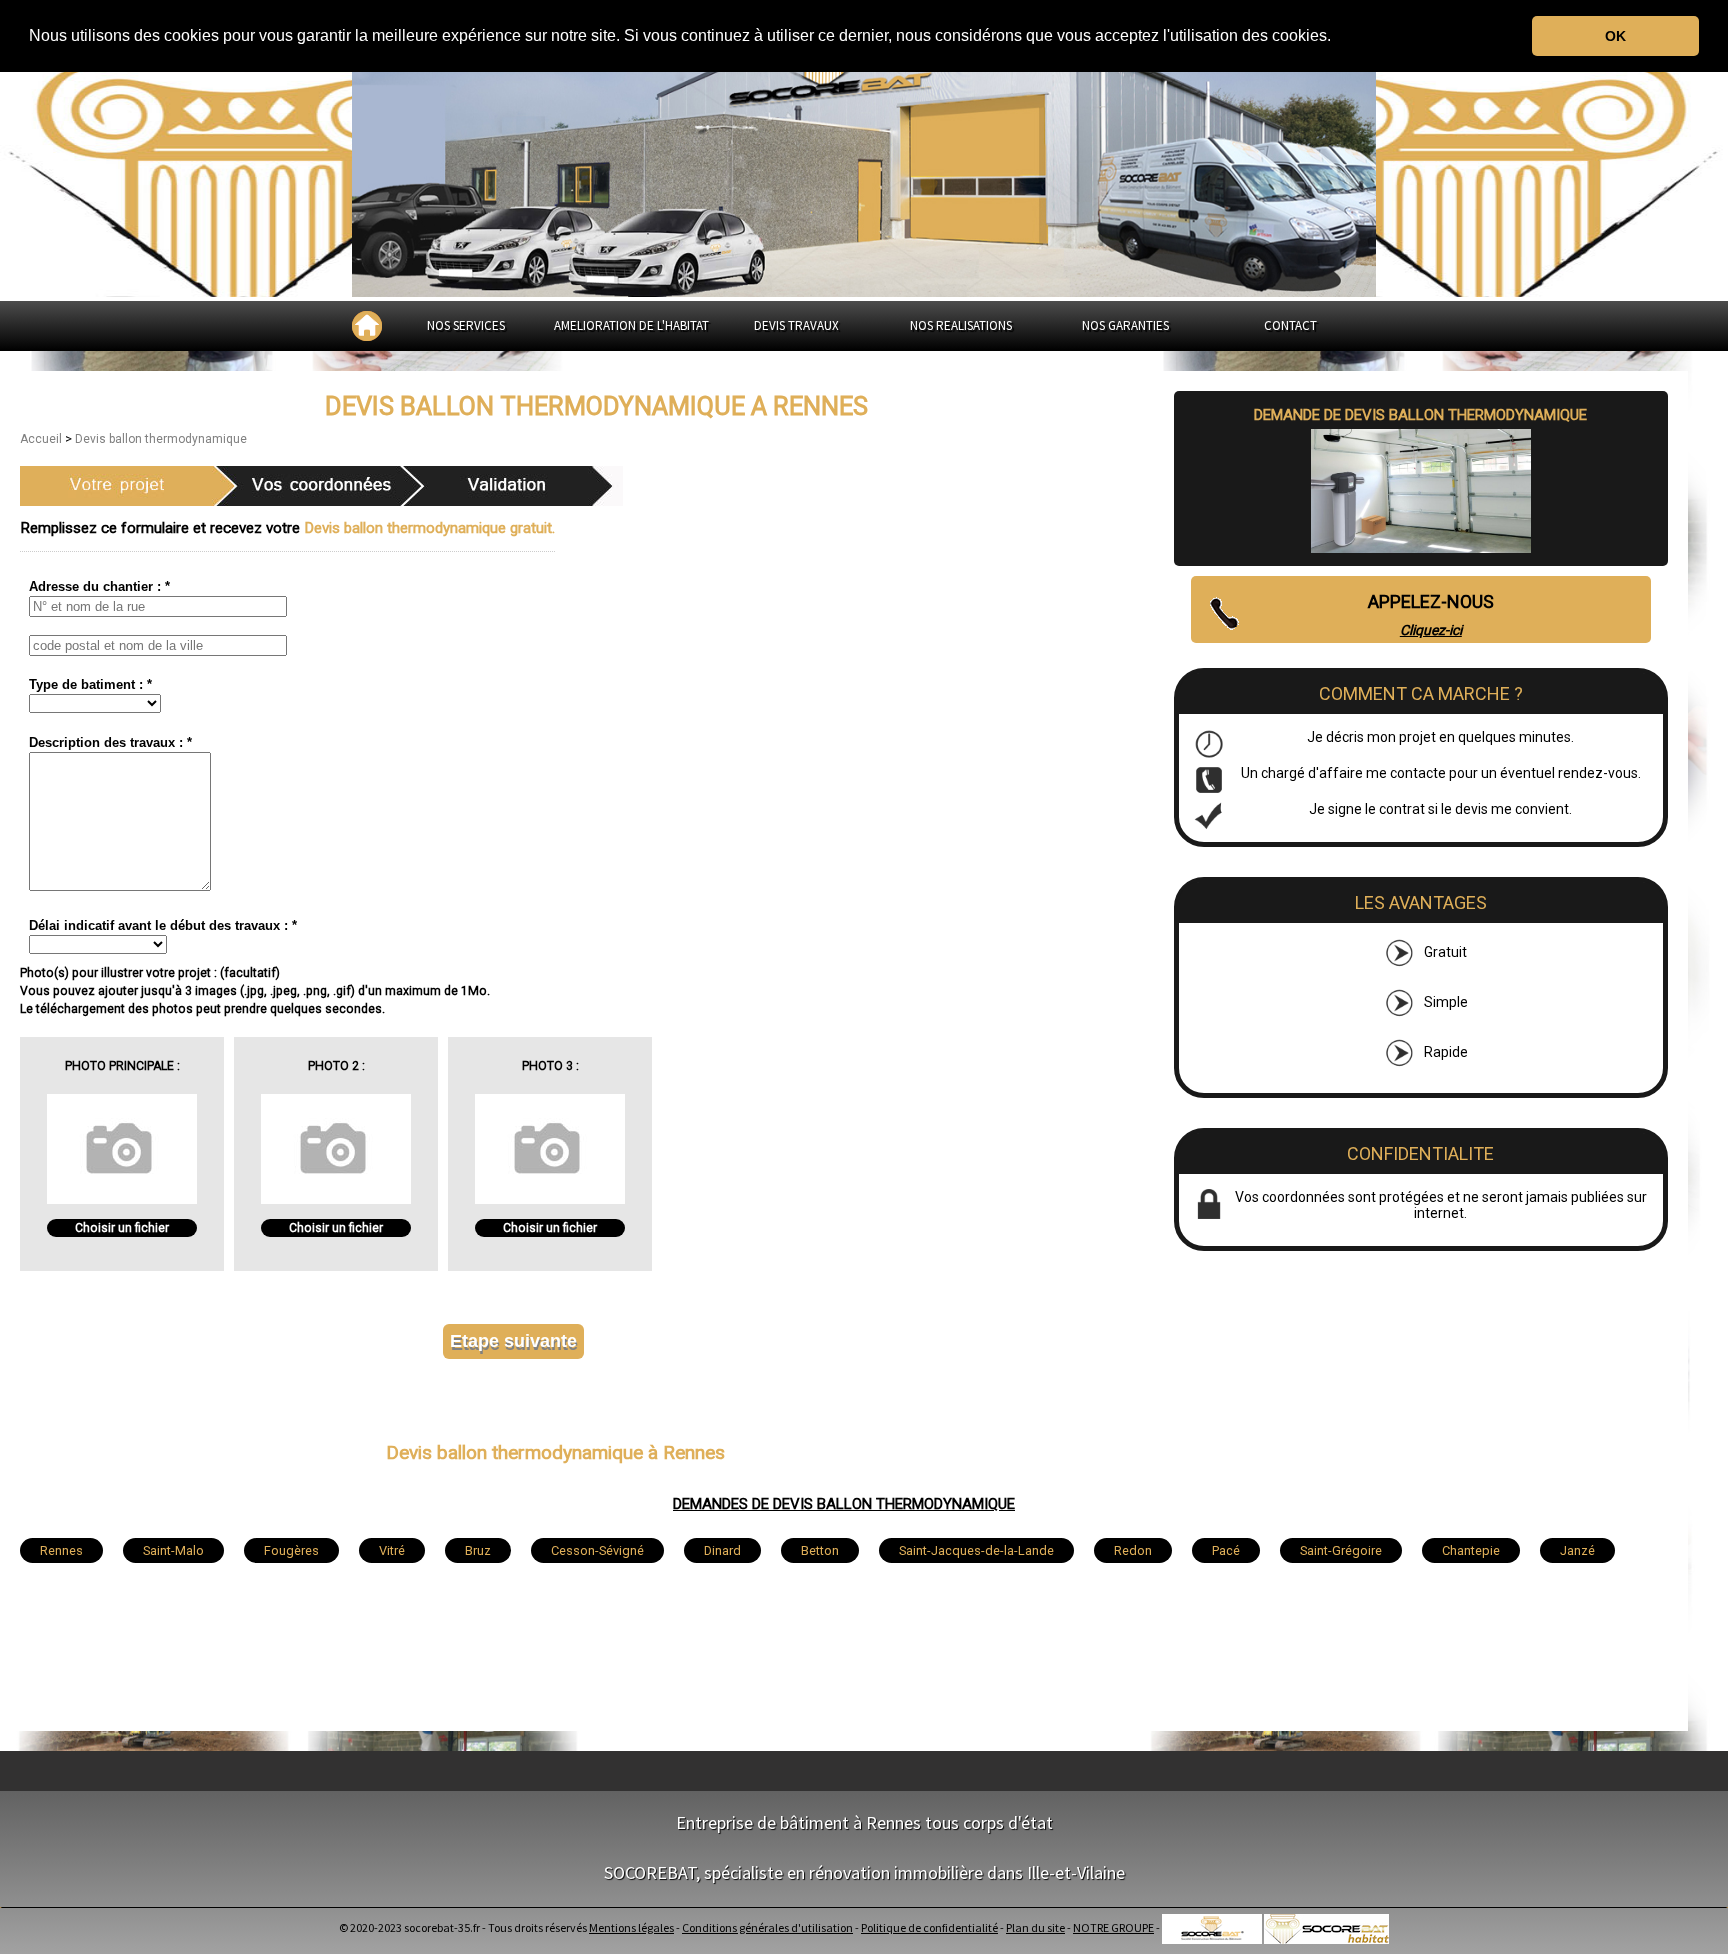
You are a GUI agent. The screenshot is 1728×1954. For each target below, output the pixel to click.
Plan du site (1035, 1927)
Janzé (1577, 1550)
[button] (1338, 37)
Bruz (478, 1550)
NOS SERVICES (466, 325)
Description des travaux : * (110, 742)
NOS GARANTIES (1125, 325)
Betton (820, 1550)
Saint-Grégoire (1341, 1550)
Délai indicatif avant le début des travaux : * (163, 925)
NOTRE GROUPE (1113, 1927)
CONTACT (1290, 325)
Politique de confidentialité (929, 1927)
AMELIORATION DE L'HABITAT (631, 325)
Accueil (42, 439)
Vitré (392, 1550)
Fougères (291, 1550)
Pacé (1226, 1550)
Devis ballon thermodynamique (161, 439)
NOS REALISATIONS (961, 325)
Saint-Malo (173, 1550)
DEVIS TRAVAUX (796, 325)
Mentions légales (631, 1927)
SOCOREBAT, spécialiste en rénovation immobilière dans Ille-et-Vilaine (864, 1872)
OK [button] (1615, 36)
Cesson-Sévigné (597, 1550)
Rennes (61, 1550)
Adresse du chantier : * (99, 586)
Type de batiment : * (90, 684)
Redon (1133, 1550)
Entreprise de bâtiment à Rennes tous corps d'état (864, 1822)
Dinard (722, 1550)
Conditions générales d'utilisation (767, 1927)
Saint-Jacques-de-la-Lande (976, 1550)
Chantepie (1471, 1550)
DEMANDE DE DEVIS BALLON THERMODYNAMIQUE (1420, 415)
